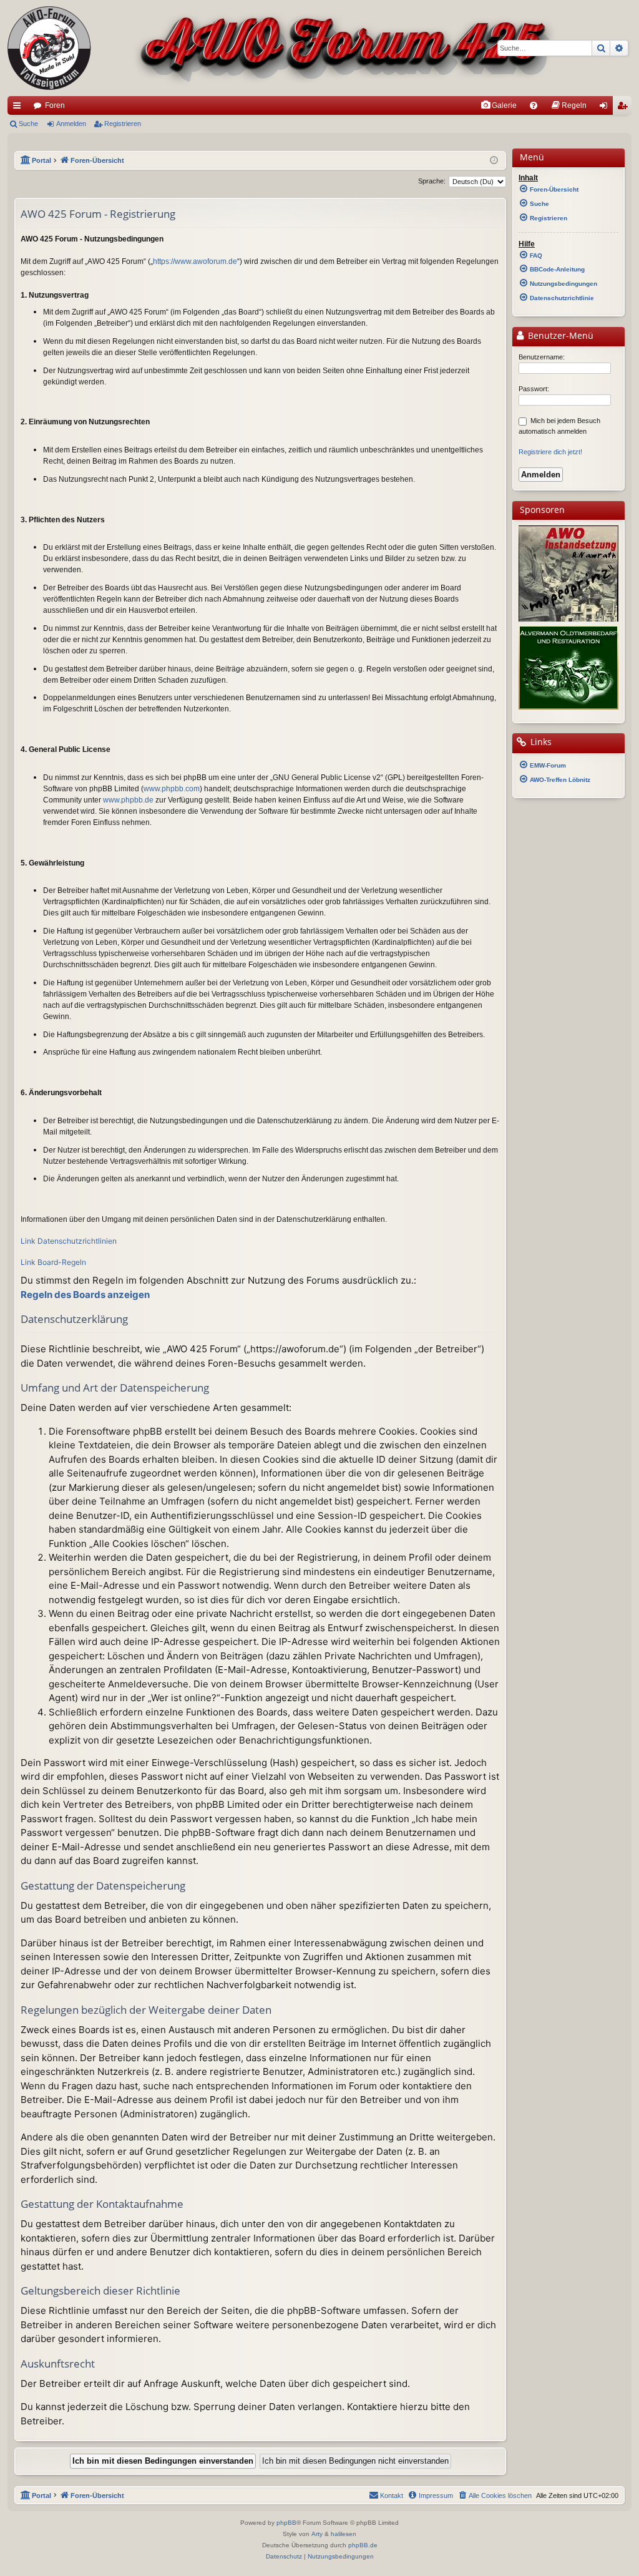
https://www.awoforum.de (195, 261)
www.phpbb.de (128, 800)
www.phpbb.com (172, 789)
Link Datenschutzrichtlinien (69, 1241)
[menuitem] (499, 105)
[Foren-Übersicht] (282, 48)
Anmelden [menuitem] (606, 108)
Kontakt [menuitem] (392, 2495)
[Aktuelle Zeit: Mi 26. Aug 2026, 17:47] (494, 161)
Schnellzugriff (19, 108)
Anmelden (71, 124)
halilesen (344, 2534)
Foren (55, 105)
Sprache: (432, 181)
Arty (317, 2534)
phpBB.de (363, 2545)
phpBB (286, 2523)
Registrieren (123, 124)
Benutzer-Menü (559, 336)
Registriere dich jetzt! (550, 452)
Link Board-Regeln (53, 1262)
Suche (28, 124)
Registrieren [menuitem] (625, 108)
